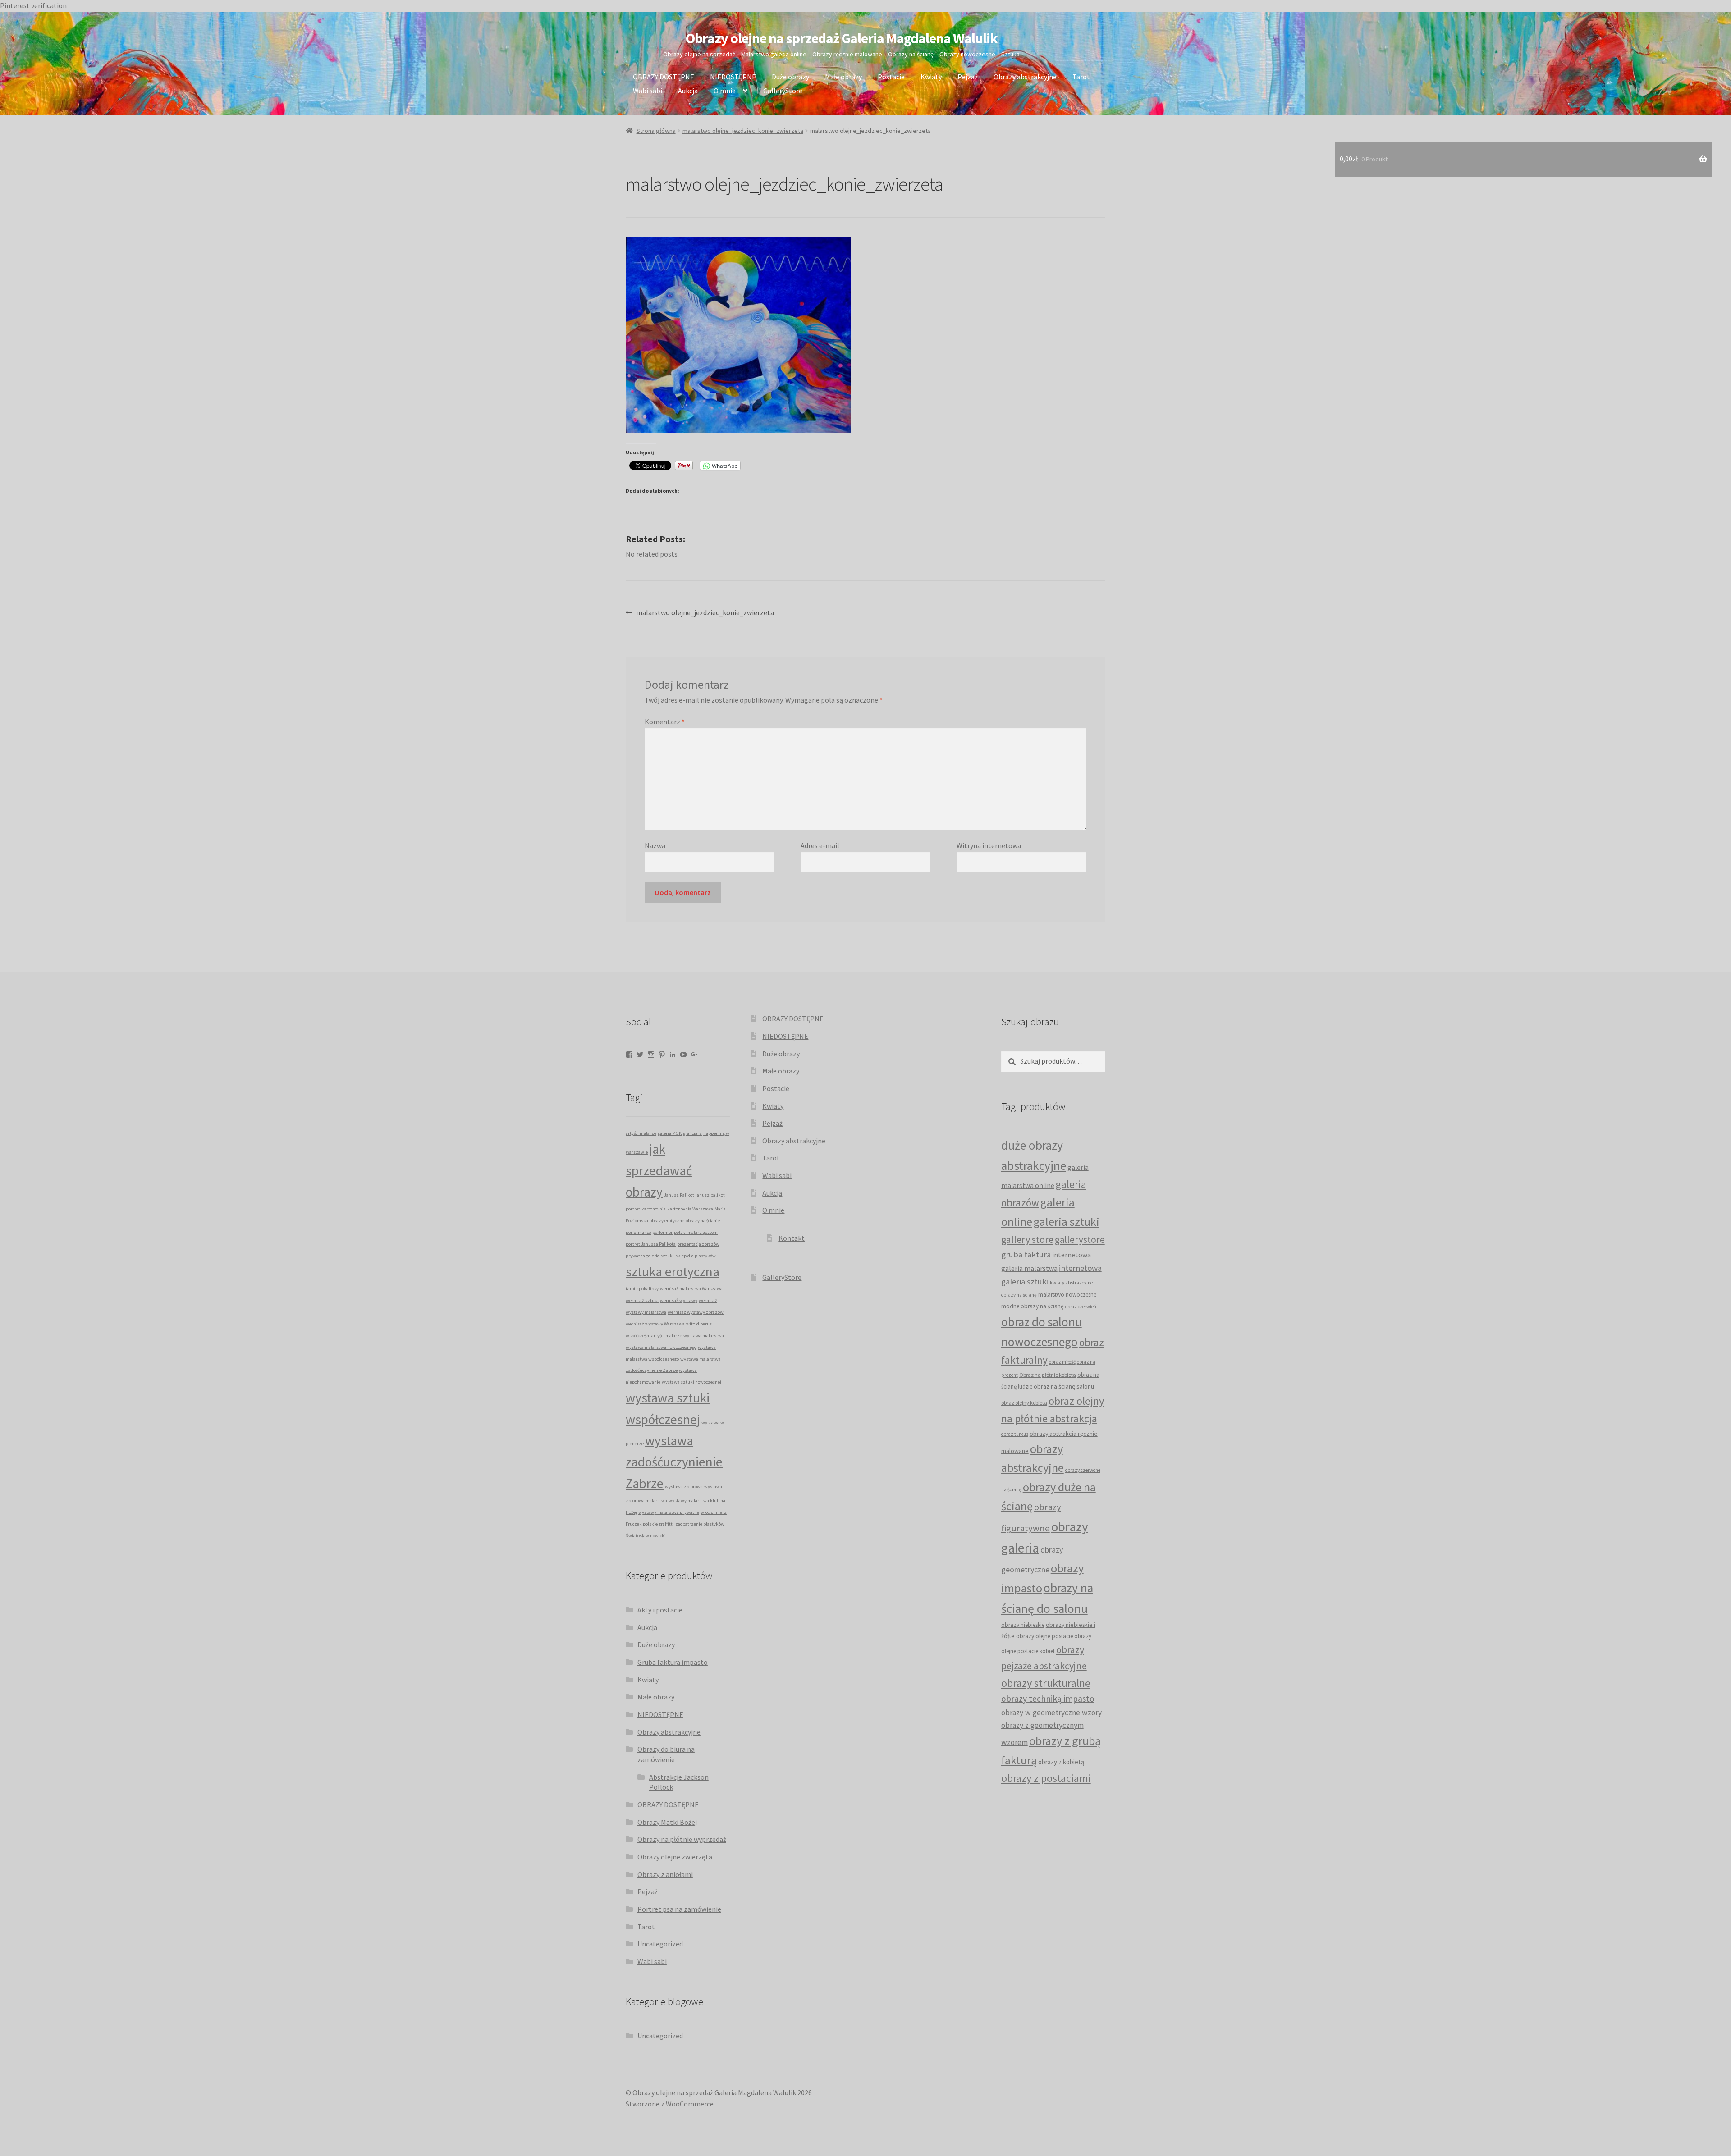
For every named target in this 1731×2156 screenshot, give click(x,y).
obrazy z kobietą (1061, 1762)
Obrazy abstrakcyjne (1025, 77)
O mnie (725, 91)
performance (638, 1232)
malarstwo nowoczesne (1067, 1294)
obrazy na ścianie (703, 1221)
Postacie (891, 77)
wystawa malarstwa (704, 1336)
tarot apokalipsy (642, 1289)
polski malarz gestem (696, 1232)
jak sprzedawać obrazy (659, 1170)
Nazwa (655, 845)
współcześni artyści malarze (654, 1336)
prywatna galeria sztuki (650, 1256)
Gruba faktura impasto (673, 1662)
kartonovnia (654, 1209)
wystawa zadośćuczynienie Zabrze (674, 1462)
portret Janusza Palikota (651, 1244)
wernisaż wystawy (679, 1300)
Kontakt (792, 1238)
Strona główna (656, 131)
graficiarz (692, 1133)
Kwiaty (931, 77)
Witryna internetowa (989, 845)
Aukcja (688, 91)
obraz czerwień (1081, 1307)
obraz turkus (1015, 1434)
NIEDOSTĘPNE (733, 77)
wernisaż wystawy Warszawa (655, 1324)
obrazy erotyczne (667, 1221)
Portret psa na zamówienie (679, 1909)
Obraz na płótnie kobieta (1048, 1375)
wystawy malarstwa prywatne (669, 1512)
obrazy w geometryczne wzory (1051, 1713)
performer (662, 1232)
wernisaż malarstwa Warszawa (691, 1289)
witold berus (699, 1324)
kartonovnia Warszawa (690, 1209)
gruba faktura (1026, 1254)
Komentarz (665, 722)
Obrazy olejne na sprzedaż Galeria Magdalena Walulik (842, 38)
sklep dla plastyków (696, 1256)
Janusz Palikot (679, 1195)
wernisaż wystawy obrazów (696, 1312)
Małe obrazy (843, 77)
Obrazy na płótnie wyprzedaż (682, 1839)
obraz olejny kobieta (1024, 1403)
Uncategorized (660, 1944)
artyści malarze (641, 1133)
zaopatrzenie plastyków (700, 1524)
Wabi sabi (648, 91)
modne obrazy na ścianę (1033, 1306)
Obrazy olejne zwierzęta (675, 1857)
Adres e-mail (820, 845)
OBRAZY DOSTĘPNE (664, 77)
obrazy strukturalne (1046, 1683)
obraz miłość (1062, 1362)
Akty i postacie (660, 1610)
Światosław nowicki (646, 1536)
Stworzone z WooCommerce (670, 2104)
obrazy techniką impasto (1048, 1699)
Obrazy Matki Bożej (667, 1822)
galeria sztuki (1067, 1222)
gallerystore (1080, 1240)
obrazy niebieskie (1023, 1625)
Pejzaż (968, 77)
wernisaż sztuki (642, 1300)
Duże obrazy (790, 77)
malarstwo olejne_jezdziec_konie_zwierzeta (743, 131)
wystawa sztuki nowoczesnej (691, 1382)
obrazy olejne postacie (1044, 1636)
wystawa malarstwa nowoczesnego (661, 1347)
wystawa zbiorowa (684, 1487)
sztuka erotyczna (673, 1272)
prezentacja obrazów (698, 1244)
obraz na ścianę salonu (1064, 1386)
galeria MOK (670, 1133)
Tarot (1081, 77)
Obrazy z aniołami (665, 1874)
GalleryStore (783, 91)
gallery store (1027, 1239)
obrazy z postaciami (1046, 1778)
